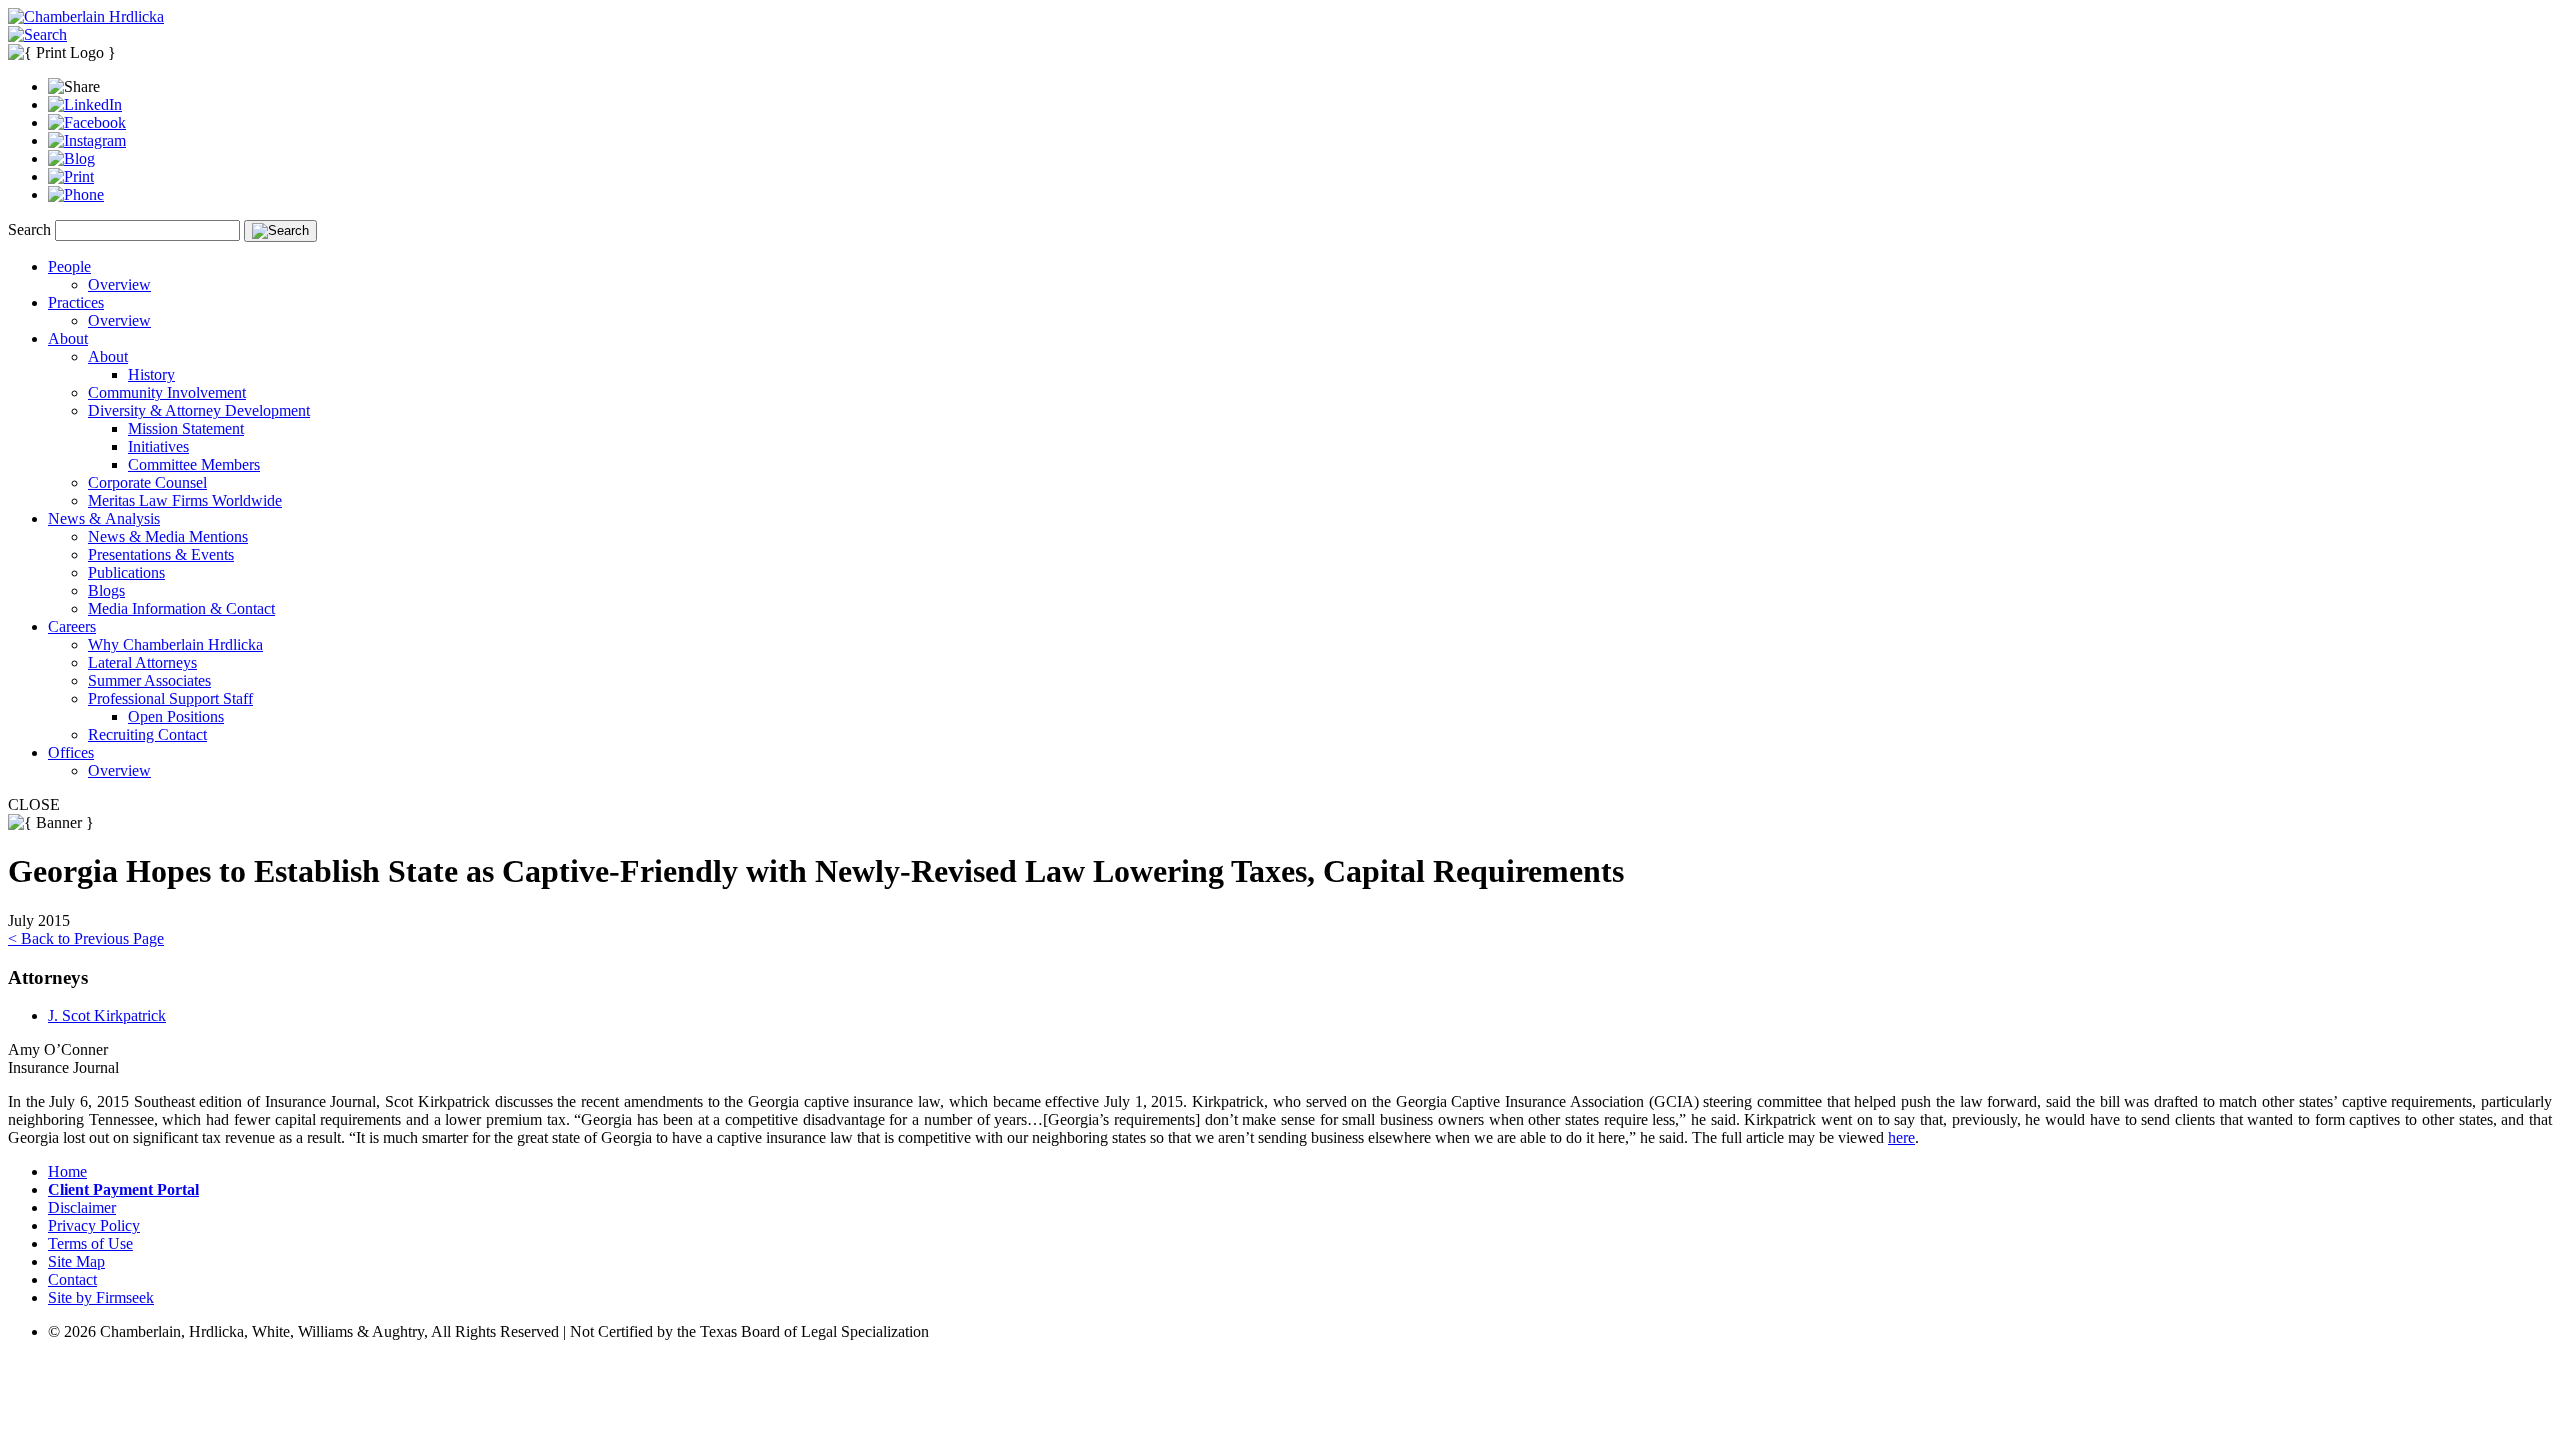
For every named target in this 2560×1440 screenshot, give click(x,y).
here (1901, 1137)
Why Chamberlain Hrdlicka (175, 644)
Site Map (76, 1261)
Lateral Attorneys (142, 662)
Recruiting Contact (147, 734)
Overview (119, 284)
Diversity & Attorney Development (199, 410)
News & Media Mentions (168, 536)
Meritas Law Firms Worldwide (185, 500)
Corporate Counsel (147, 482)
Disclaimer (82, 1207)
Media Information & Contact (181, 608)
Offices (71, 752)
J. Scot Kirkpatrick (107, 1015)
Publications (126, 572)
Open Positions (176, 716)
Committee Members (194, 464)
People (69, 266)
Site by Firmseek (101, 1297)
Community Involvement (167, 392)
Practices (76, 302)
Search (29, 229)
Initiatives (158, 446)
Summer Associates (149, 680)
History (151, 374)
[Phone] (76, 194)
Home (67, 1171)
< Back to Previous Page (86, 938)
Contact (72, 1279)
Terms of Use (90, 1243)
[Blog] (71, 158)
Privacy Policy (94, 1225)
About (68, 338)
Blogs (106, 590)
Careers (72, 626)
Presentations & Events (161, 554)
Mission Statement (186, 428)
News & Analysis (104, 518)
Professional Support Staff (170, 698)
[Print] (71, 176)
